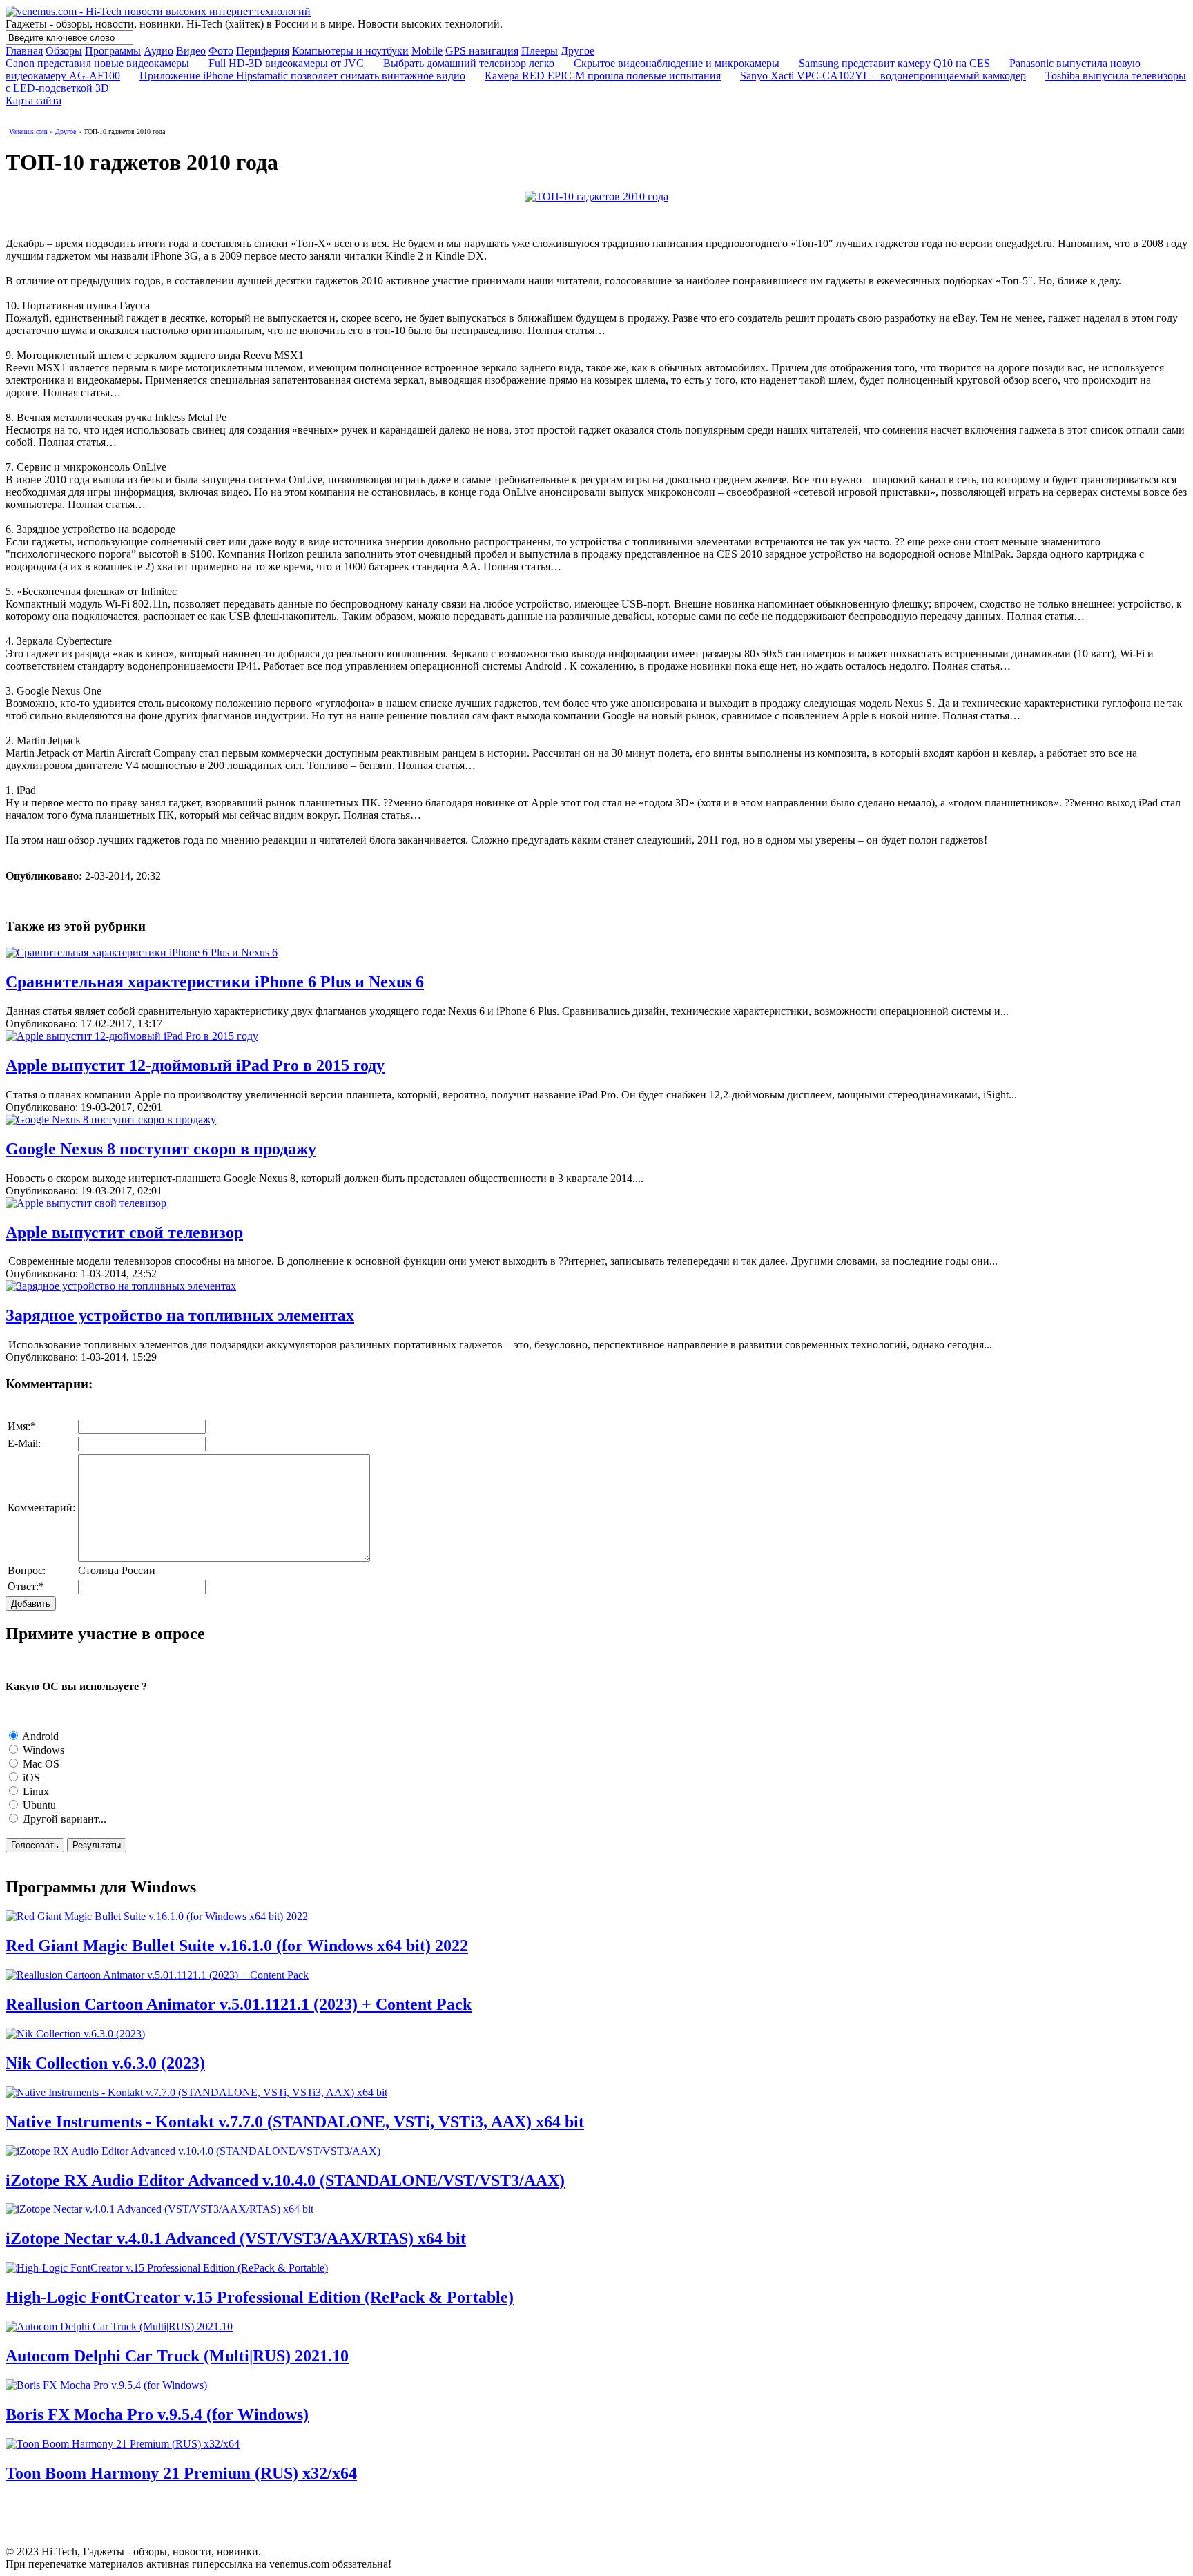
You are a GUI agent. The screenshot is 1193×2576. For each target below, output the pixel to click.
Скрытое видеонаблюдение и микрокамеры (677, 63)
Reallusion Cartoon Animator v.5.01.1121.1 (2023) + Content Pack (239, 2004)
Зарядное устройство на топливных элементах (180, 1315)
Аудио (158, 51)
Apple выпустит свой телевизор (124, 1232)
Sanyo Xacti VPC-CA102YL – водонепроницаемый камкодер (883, 76)
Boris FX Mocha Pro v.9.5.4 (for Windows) (157, 2414)
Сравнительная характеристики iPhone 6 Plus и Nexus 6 (215, 982)
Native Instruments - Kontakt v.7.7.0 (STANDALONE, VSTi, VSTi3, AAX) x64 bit (295, 2122)
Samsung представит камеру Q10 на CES (894, 63)
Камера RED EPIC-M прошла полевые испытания (603, 76)
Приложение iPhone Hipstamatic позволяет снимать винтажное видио (302, 76)
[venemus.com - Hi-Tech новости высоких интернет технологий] (158, 11)
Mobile (427, 51)
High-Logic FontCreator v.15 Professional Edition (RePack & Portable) (260, 2297)
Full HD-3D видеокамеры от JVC (286, 63)
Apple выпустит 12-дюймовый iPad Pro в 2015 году (195, 1065)
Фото (221, 51)
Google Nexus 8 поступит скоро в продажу (161, 1149)
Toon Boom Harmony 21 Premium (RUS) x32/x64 (181, 2473)
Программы (113, 51)
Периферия (263, 51)
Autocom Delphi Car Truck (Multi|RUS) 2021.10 (177, 2356)
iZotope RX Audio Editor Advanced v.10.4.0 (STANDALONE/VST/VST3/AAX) (285, 2180)
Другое (578, 51)
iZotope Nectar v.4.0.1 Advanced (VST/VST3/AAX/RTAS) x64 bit (236, 2238)
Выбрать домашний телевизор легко (469, 63)
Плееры (540, 51)
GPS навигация (482, 51)
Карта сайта (33, 100)
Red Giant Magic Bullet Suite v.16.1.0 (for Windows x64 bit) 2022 (237, 1946)
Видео (191, 51)
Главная (24, 51)
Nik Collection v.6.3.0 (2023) (105, 2063)
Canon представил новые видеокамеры (97, 63)
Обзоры (64, 51)
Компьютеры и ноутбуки (350, 51)
